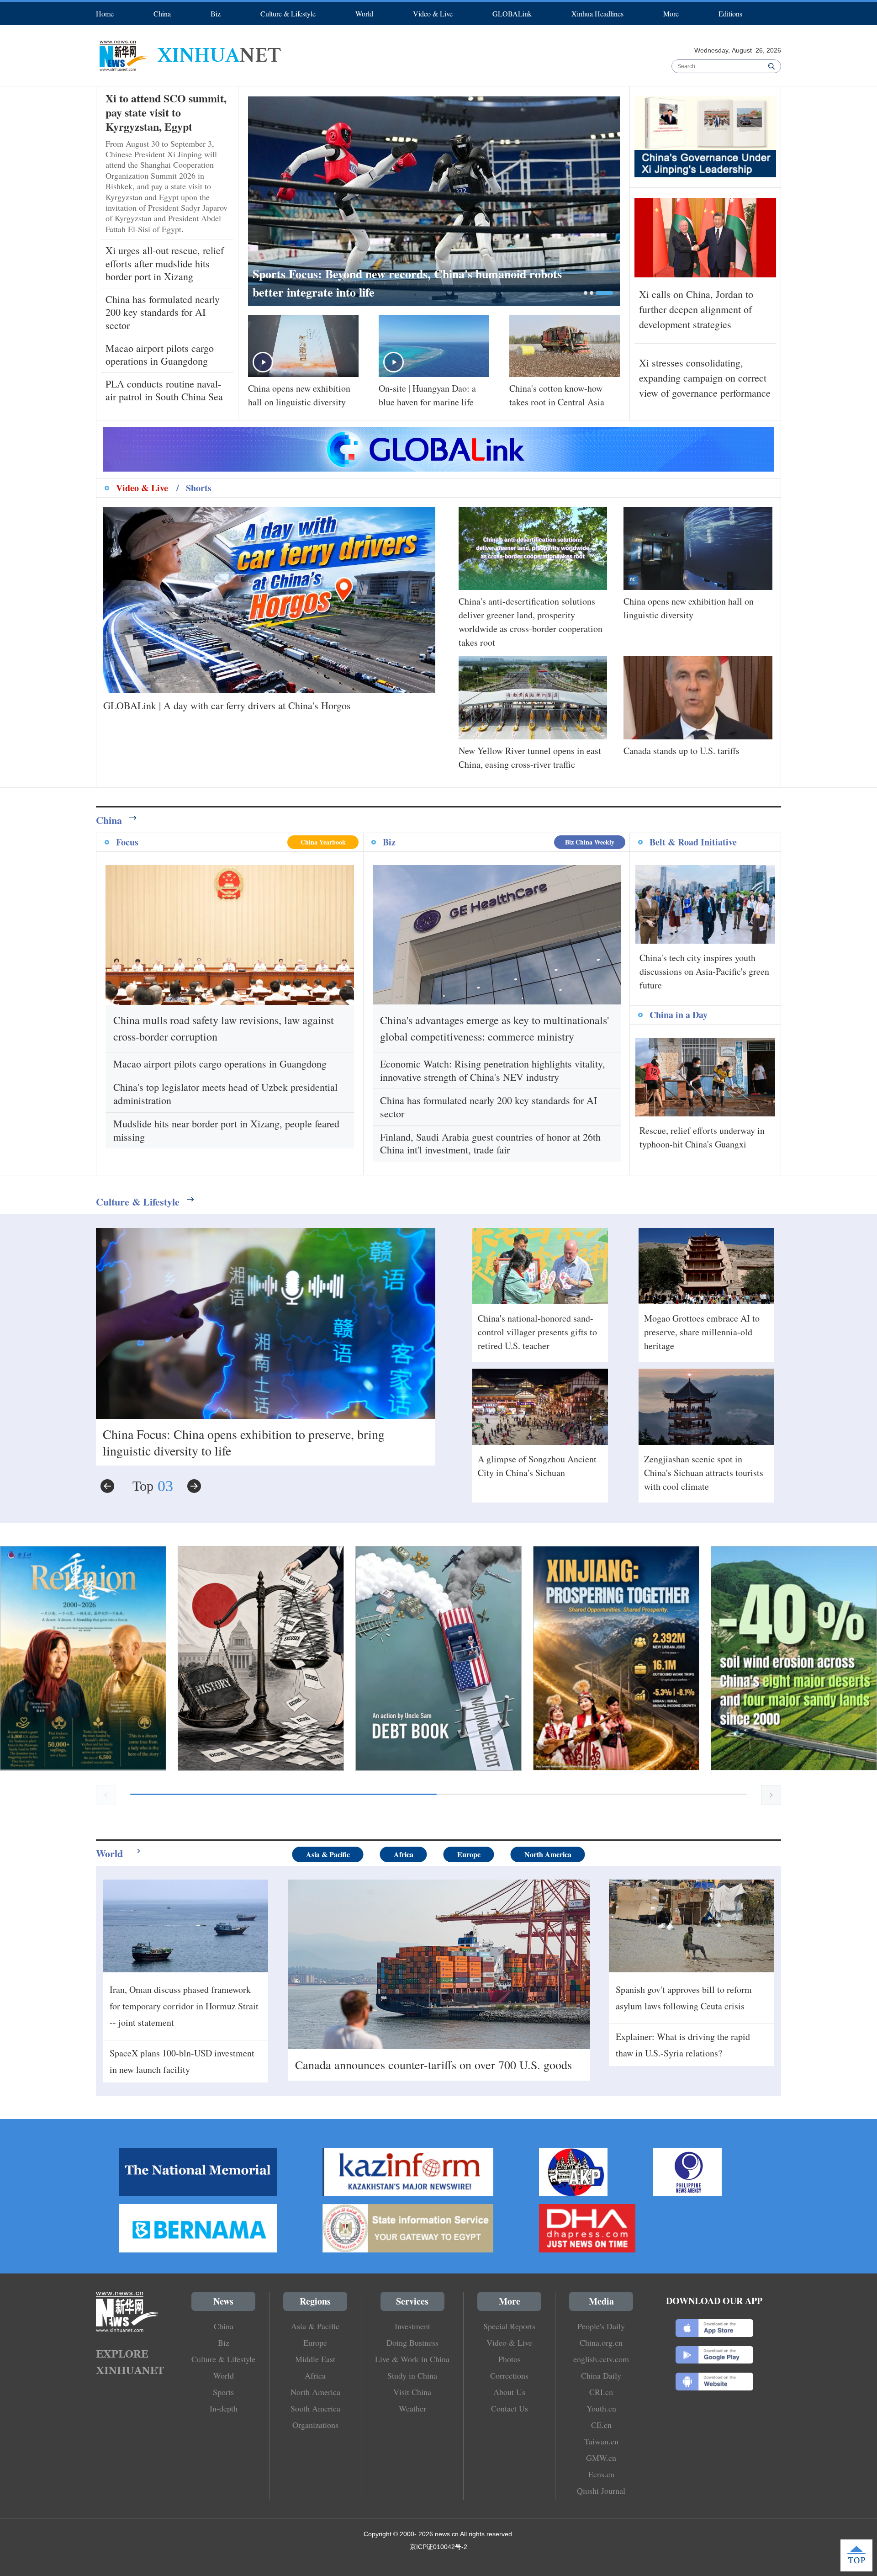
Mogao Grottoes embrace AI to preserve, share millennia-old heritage (702, 1332)
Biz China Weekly (590, 842)
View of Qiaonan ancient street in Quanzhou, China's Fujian (256, 1434)
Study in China (412, 2375)
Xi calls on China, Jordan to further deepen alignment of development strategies (696, 309)
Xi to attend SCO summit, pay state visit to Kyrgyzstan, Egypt (166, 112)
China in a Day (679, 1015)
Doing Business (412, 2342)
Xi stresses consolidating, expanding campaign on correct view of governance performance (705, 378)
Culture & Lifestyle (288, 13)
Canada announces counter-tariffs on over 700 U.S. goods (433, 2065)
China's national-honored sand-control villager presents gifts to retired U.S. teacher (537, 1332)
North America (548, 1854)
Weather (412, 2408)
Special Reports (509, 2326)
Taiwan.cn (601, 2441)
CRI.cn (601, 2392)
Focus (127, 842)
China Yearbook (323, 842)
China (162, 13)
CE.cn (601, 2425)
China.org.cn (601, 2342)
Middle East (315, 2359)
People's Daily (601, 2326)
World (364, 13)
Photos (510, 2359)
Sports (223, 2392)
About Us (509, 2392)
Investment (412, 2326)
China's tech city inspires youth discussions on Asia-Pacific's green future (704, 971)
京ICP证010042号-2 (438, 2547)
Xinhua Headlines (597, 13)
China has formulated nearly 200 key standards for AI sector (163, 312)
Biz (216, 13)
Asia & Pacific (328, 1854)
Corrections (509, 2375)
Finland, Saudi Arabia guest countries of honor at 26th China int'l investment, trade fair (490, 1143)
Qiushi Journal (601, 2491)
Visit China (412, 2392)
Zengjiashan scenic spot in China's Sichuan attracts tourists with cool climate (704, 1473)
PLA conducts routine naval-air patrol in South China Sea (164, 390)
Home (105, 13)
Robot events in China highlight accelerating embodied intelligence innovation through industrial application (425, 283)
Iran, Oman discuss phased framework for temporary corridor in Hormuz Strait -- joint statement (184, 2006)
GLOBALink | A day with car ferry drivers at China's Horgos (227, 705)
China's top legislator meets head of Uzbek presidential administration (225, 1094)
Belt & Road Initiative (693, 842)
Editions (730, 13)
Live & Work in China (412, 2359)
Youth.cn (601, 2408)
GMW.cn (601, 2458)
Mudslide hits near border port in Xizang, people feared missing (226, 1130)
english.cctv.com (601, 2359)
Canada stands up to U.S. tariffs (682, 751)
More (671, 13)
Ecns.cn (601, 2474)
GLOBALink (512, 13)
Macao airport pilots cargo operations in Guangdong (160, 355)
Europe (469, 1854)
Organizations (315, 2425)
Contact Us (510, 2408)
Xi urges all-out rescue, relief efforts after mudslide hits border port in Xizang (165, 263)
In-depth (224, 2408)
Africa (404, 1854)
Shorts (199, 488)
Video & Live (433, 13)
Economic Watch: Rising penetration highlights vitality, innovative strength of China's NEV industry (493, 1070)
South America (315, 2408)
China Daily (601, 2375)
